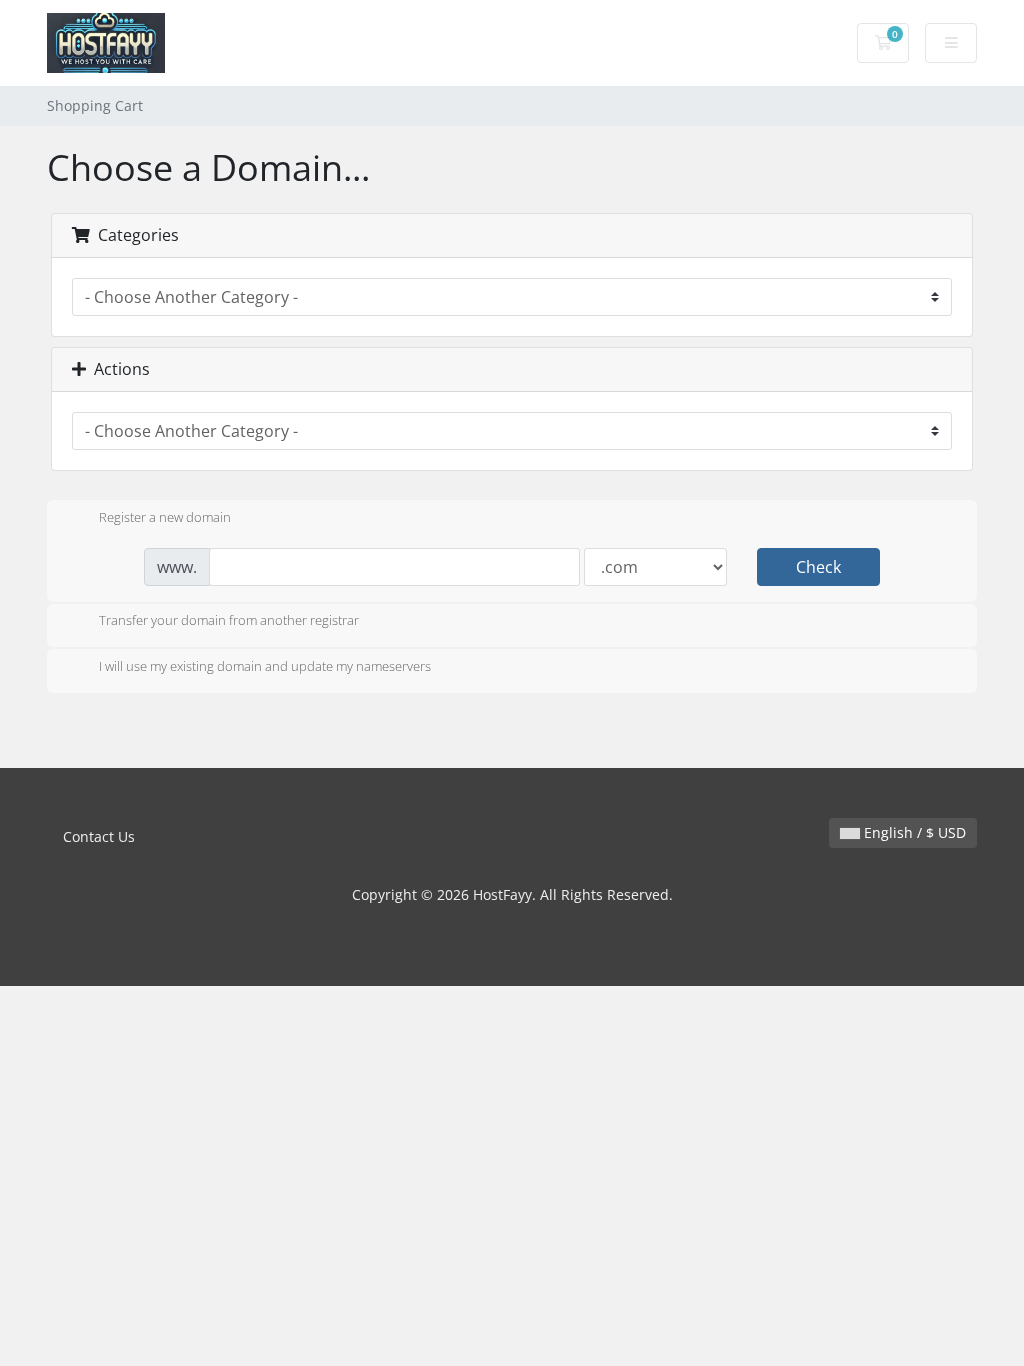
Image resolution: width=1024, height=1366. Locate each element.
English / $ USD (913, 832)
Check (818, 567)
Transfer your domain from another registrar (229, 621)
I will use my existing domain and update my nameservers (265, 666)
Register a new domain (165, 517)
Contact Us (99, 836)
